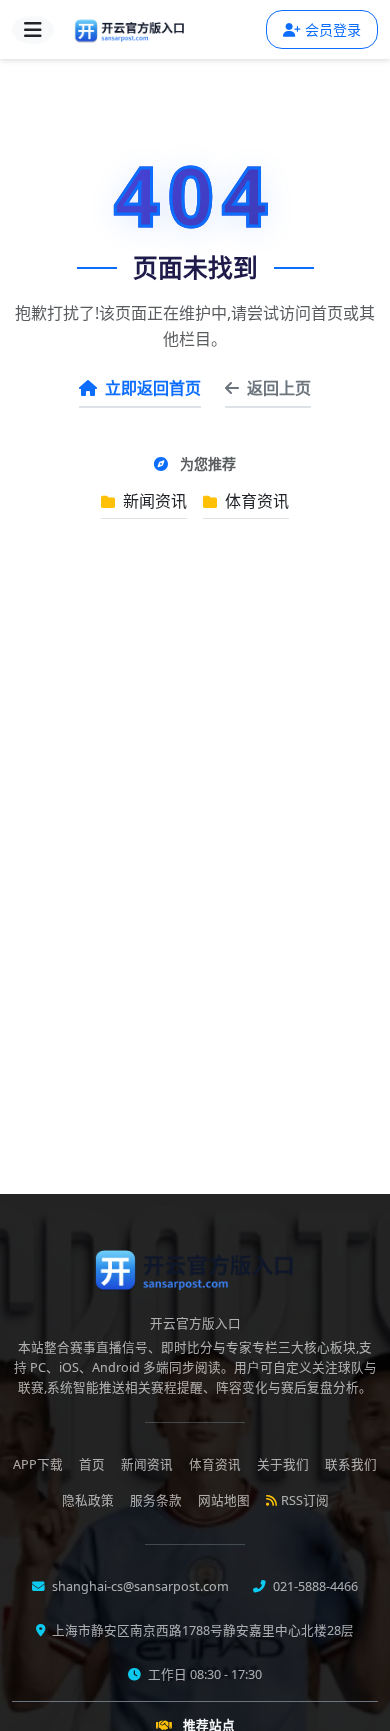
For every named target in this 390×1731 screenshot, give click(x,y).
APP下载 (38, 1464)
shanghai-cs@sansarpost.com (139, 1586)
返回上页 (279, 388)
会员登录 (333, 29)
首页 (92, 1464)
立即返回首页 (153, 388)
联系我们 (351, 1464)
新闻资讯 (153, 501)
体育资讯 (255, 501)
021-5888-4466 (314, 1586)
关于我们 (283, 1464)
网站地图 (224, 1500)
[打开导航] (33, 30)
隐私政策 (88, 1500)
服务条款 (156, 1500)
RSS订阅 (305, 1500)
